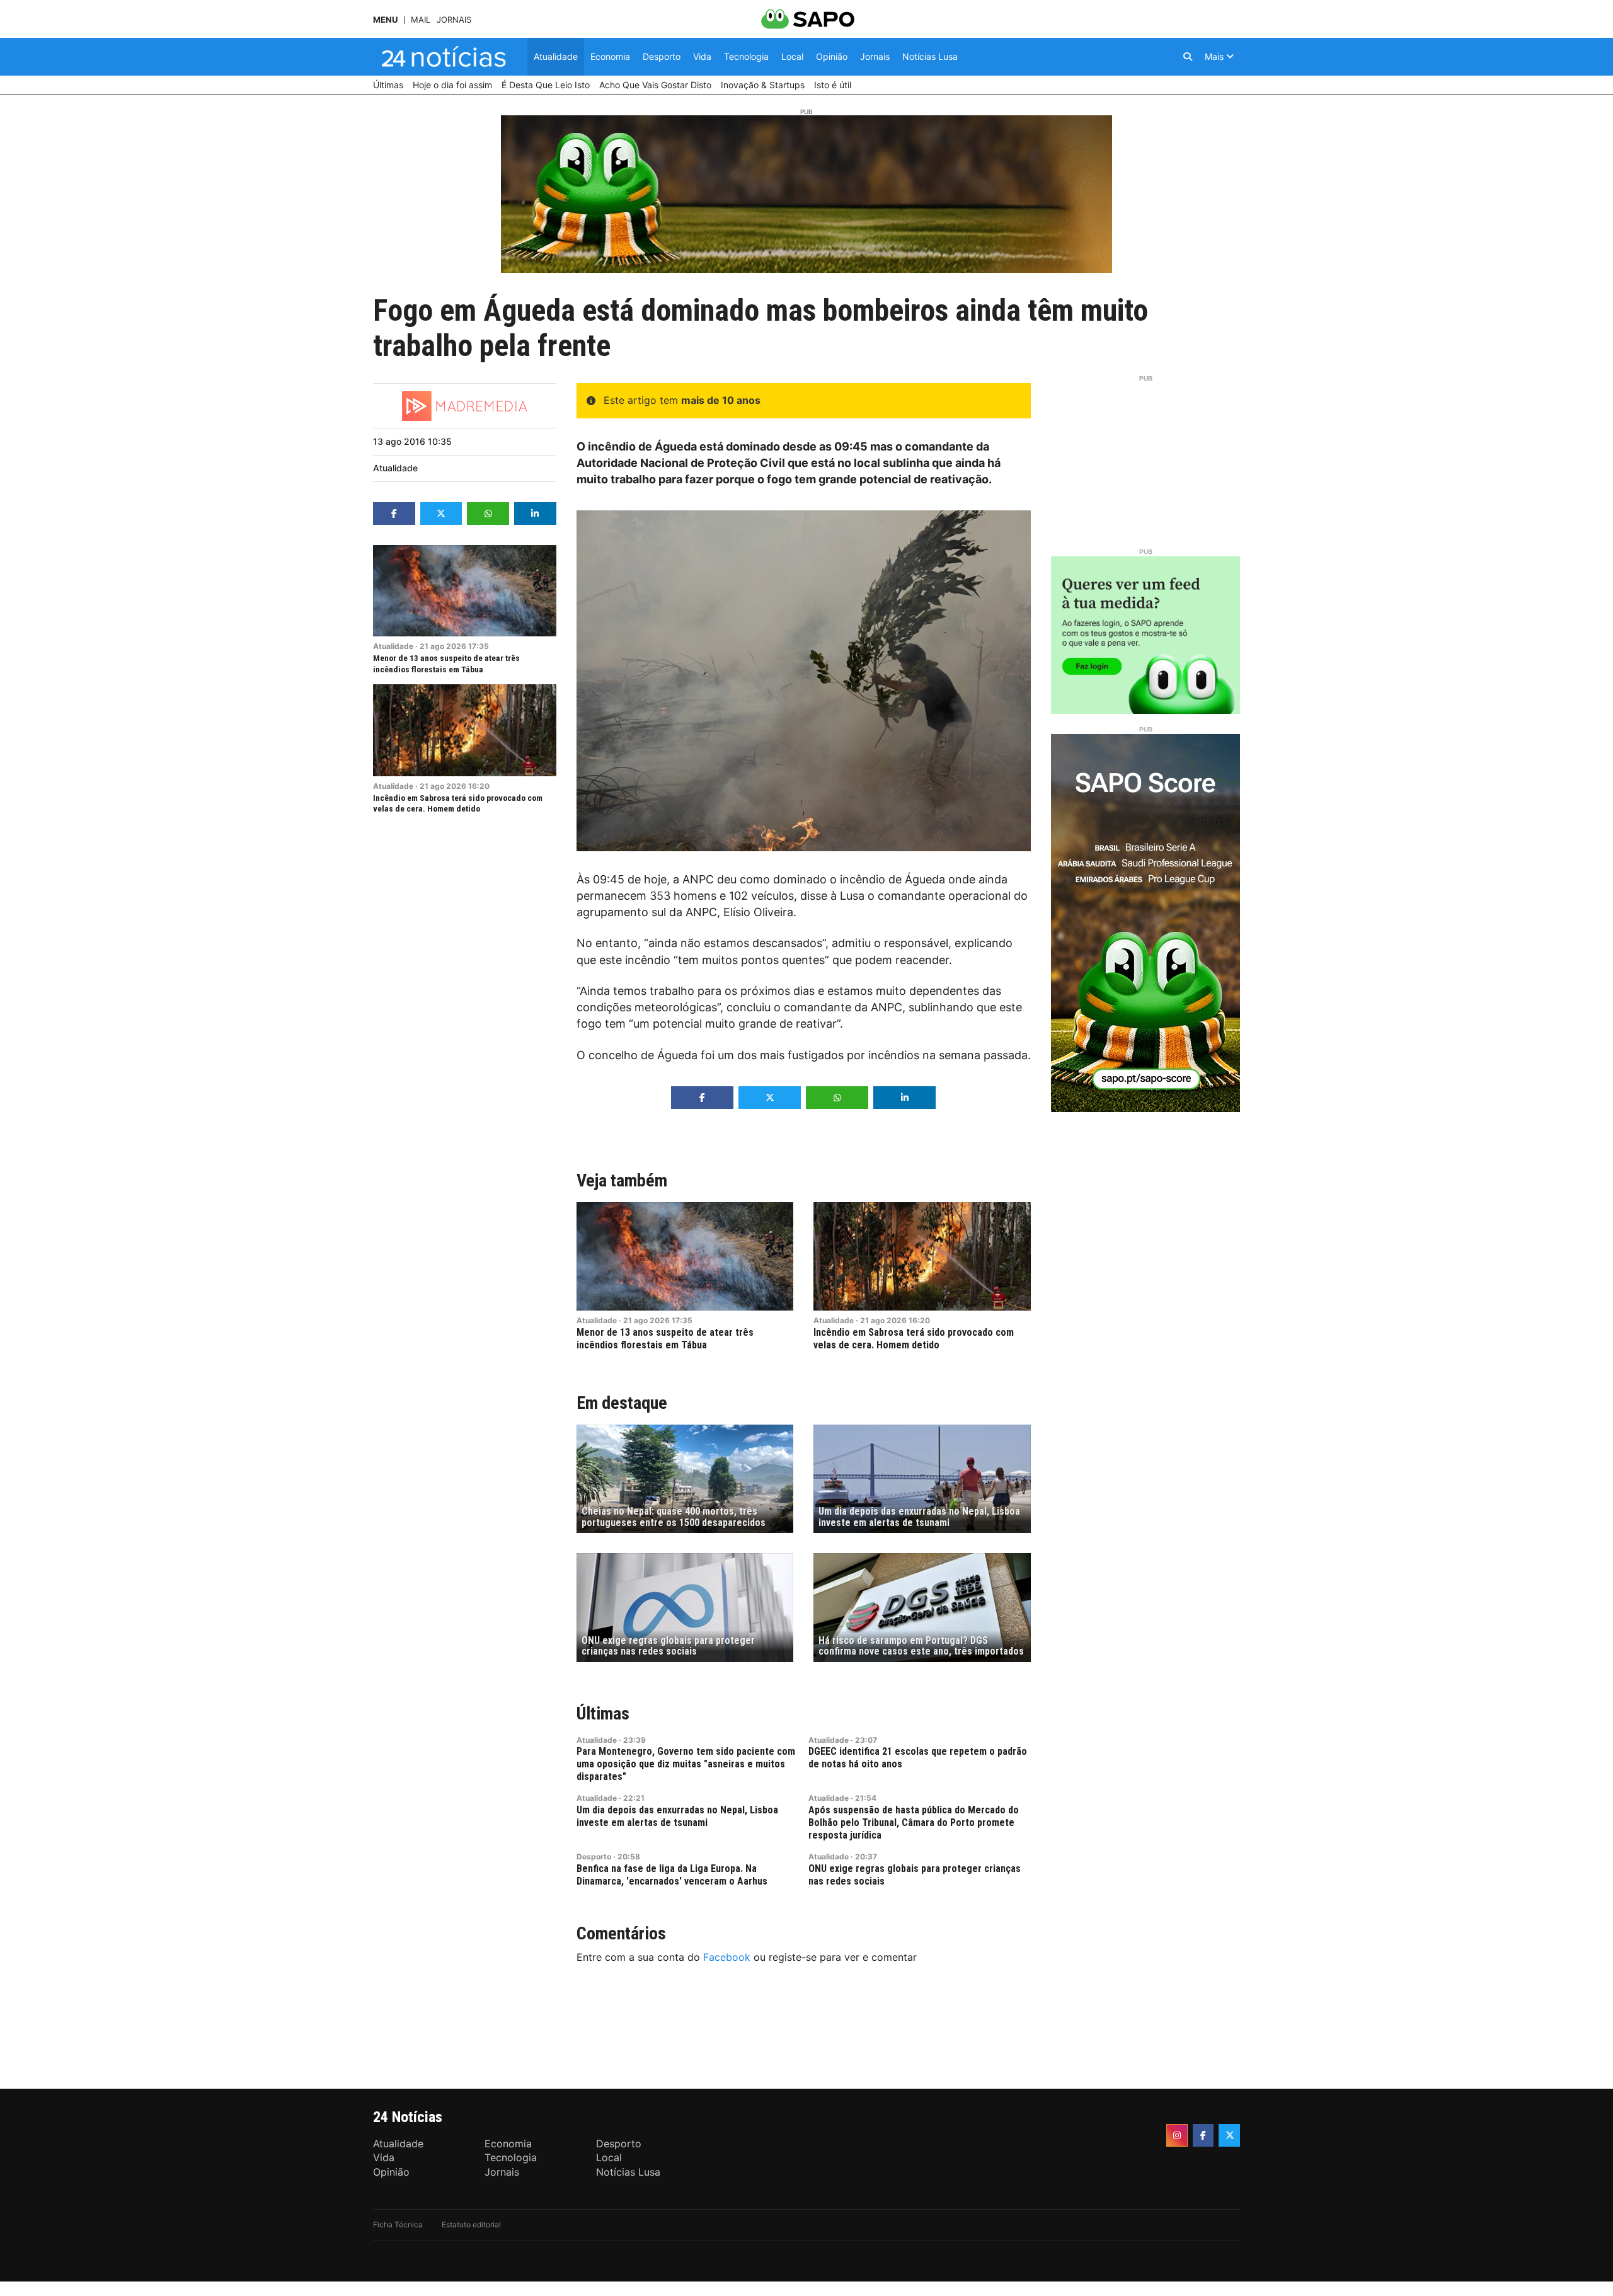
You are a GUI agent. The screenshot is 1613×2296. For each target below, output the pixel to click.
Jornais (454, 20)
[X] (1229, 2135)
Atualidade (395, 468)
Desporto (594, 1857)
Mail (421, 20)
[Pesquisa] (1188, 57)
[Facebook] (1203, 2135)
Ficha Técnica (398, 2224)
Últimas (603, 1713)
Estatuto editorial (471, 2224)
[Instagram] (1177, 2135)
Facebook (727, 1957)
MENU (385, 20)
